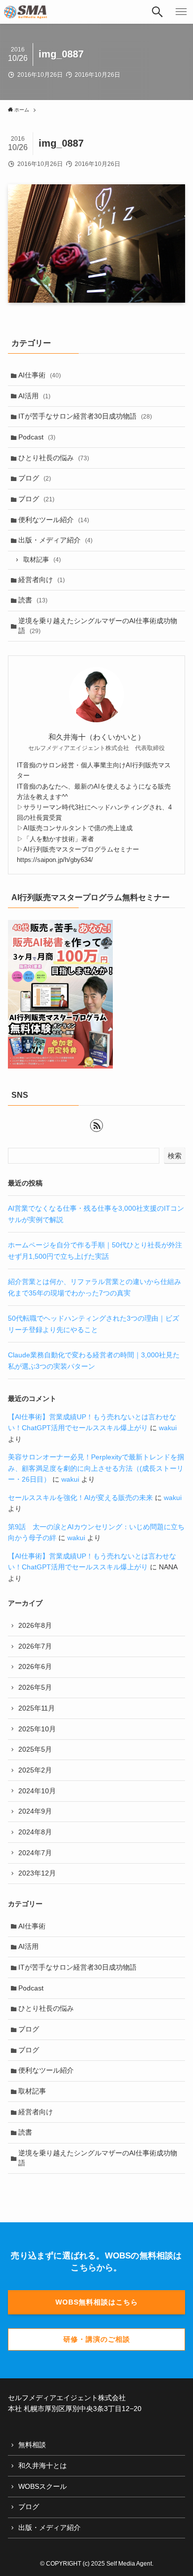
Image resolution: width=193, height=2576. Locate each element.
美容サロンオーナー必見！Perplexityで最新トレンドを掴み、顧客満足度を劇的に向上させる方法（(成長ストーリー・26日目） (96, 1468)
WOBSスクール (43, 2486)
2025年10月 (37, 1729)
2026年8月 (35, 1625)
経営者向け (42, 580)
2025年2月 (35, 1770)
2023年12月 (37, 1873)
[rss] (96, 1126)
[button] (157, 12)
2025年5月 (35, 1749)
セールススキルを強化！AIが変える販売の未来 (80, 1498)
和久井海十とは (43, 2466)
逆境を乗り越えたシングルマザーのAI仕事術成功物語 (98, 626)
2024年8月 (35, 1832)
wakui (168, 1428)
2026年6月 (35, 1666)
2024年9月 (35, 1811)
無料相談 (32, 2445)
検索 (175, 1156)
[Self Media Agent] (25, 12)
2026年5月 (35, 1687)
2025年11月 (37, 1708)
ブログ (35, 478)
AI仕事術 (40, 375)
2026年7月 (35, 1646)
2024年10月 (37, 1791)
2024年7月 (35, 1853)
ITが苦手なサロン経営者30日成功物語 (85, 416)
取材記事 (42, 560)
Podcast (37, 437)
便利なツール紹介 (54, 520)
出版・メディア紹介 (55, 540)
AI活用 (34, 396)
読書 (33, 600)
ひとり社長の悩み (54, 458)
